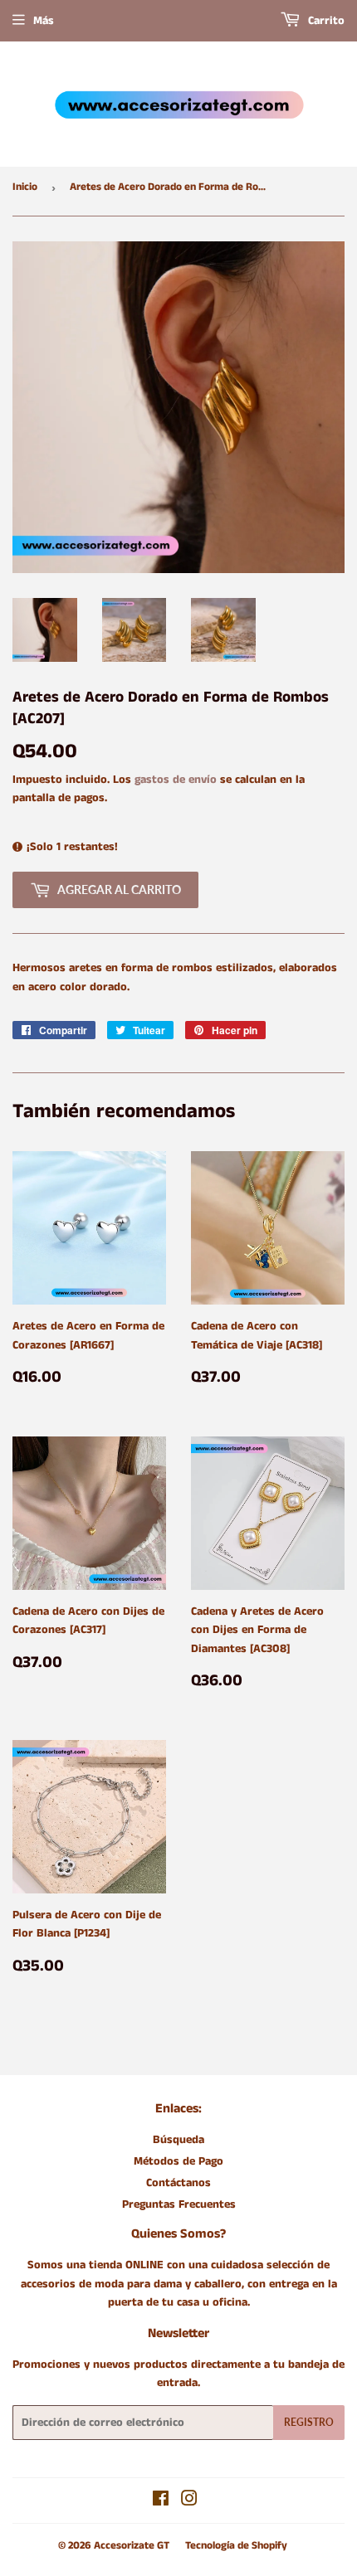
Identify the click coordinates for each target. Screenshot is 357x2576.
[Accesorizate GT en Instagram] (189, 2501)
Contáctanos (178, 2183)
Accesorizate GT (132, 2546)
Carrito (325, 21)
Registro (309, 2422)
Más (44, 21)
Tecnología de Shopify (236, 2546)
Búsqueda (178, 2140)
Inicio (25, 187)
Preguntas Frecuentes (179, 2204)
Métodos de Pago (178, 2161)
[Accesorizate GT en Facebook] (161, 2501)
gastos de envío (176, 780)
